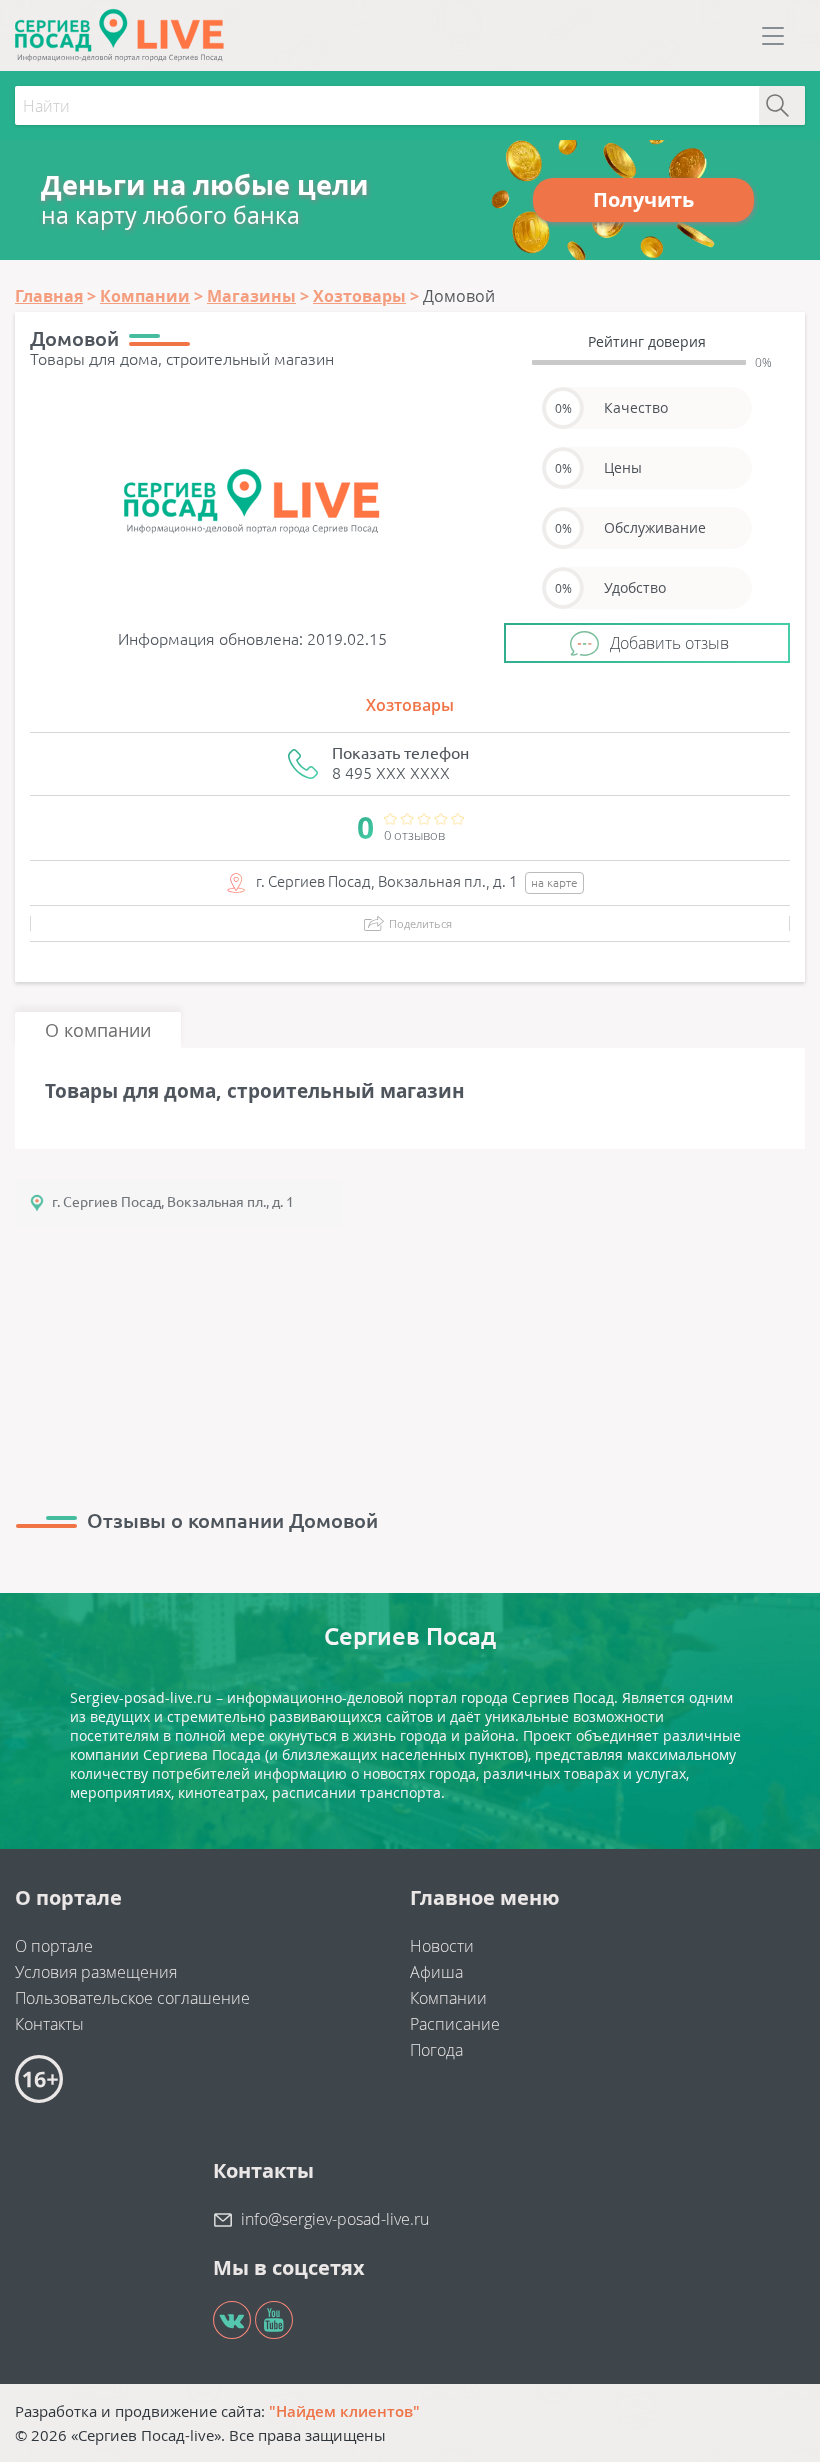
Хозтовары (410, 705)
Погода (436, 2050)
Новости (442, 1946)
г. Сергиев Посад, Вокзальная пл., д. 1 (173, 1202)
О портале (54, 1946)
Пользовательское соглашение (132, 1998)
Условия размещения (96, 1972)
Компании (448, 1998)
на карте (554, 882)
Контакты (49, 2024)
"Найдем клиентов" (344, 2411)
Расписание (455, 2024)
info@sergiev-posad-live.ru (335, 2219)
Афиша (436, 1972)
